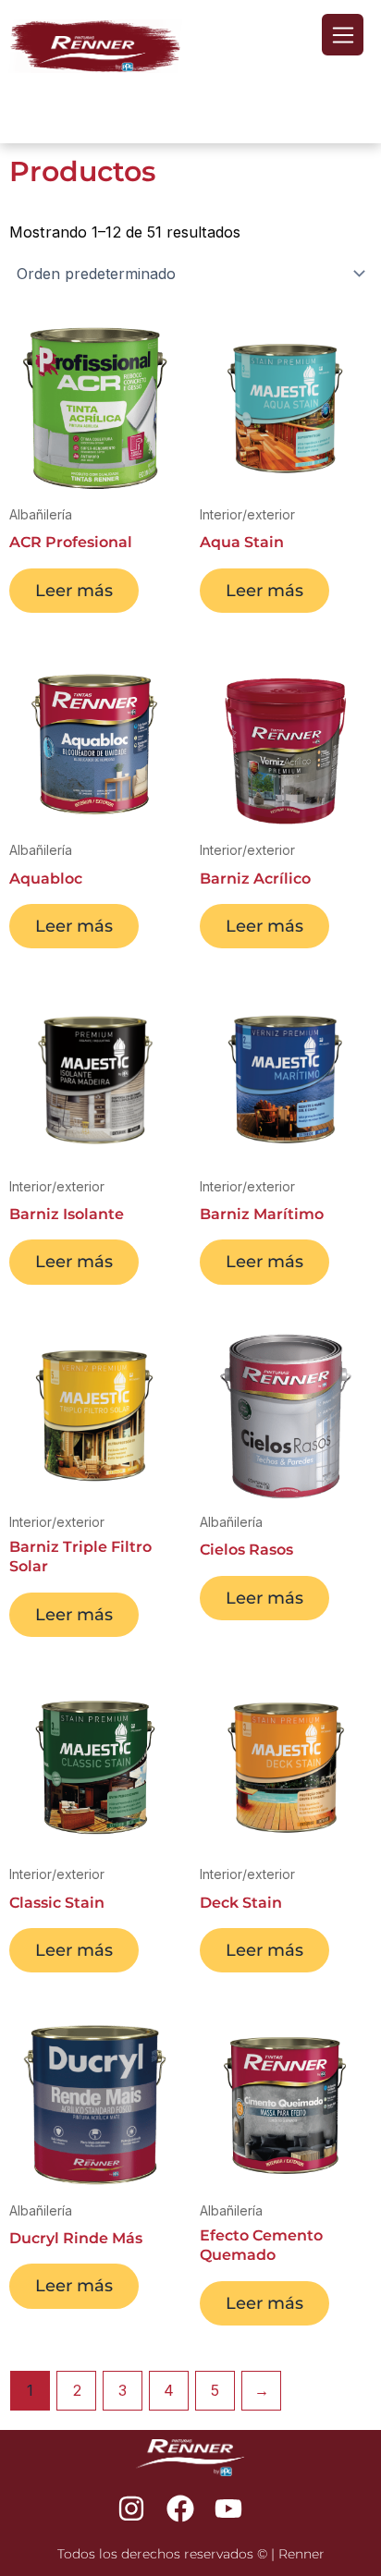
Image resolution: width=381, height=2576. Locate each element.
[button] (343, 35)
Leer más (74, 590)
